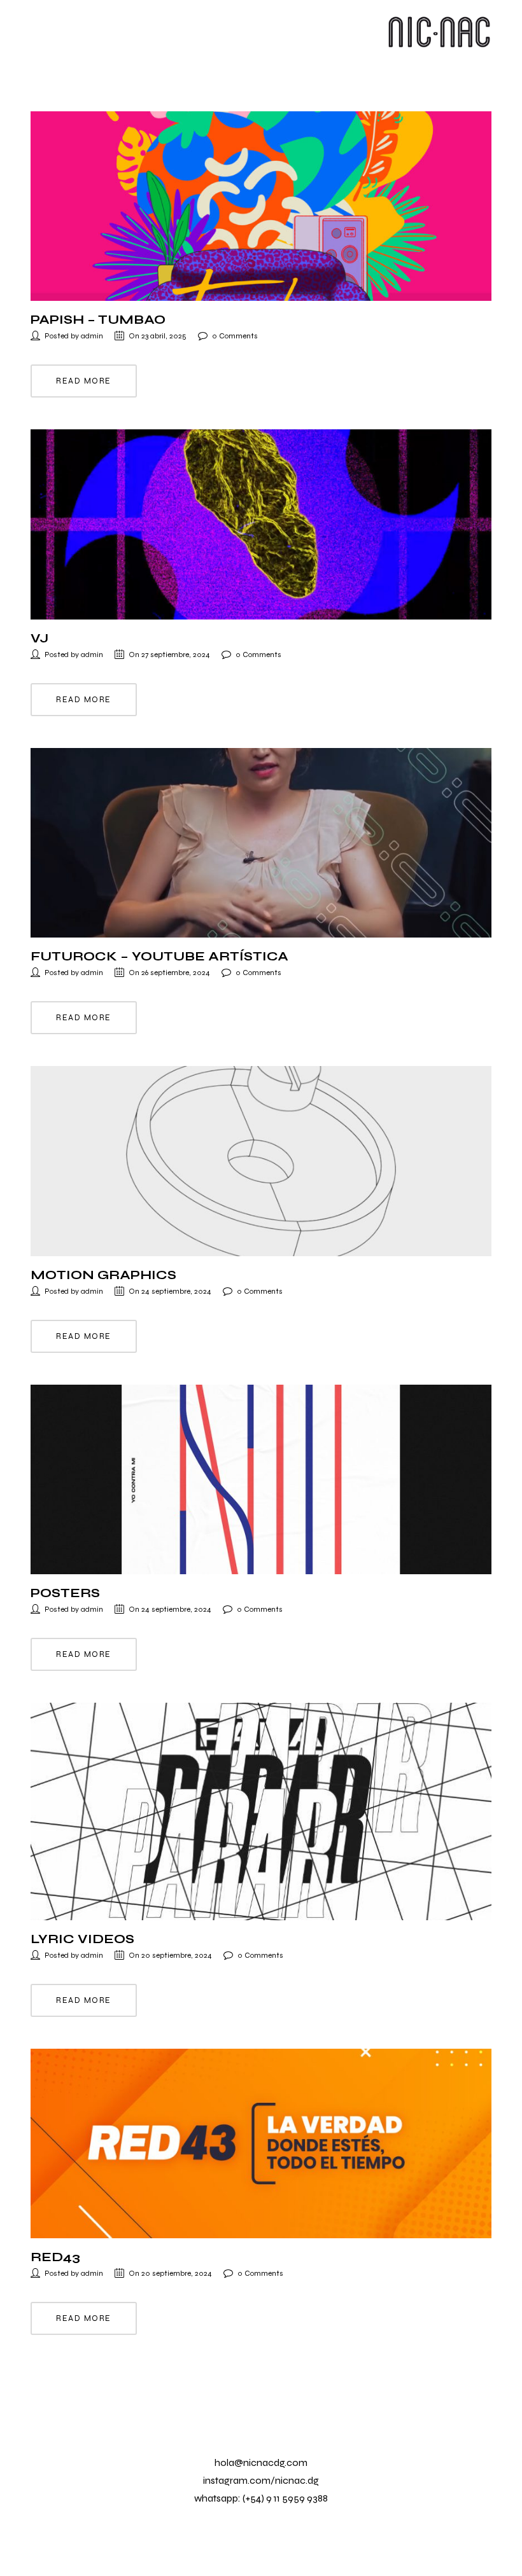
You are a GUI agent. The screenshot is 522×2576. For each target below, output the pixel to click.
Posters (65, 1593)
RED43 (55, 2257)
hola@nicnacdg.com (261, 2462)
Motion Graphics (103, 1275)
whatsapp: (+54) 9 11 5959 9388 (261, 2498)
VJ (39, 638)
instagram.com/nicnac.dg (261, 2480)
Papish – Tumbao (98, 320)
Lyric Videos (82, 1939)
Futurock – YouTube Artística (159, 956)
